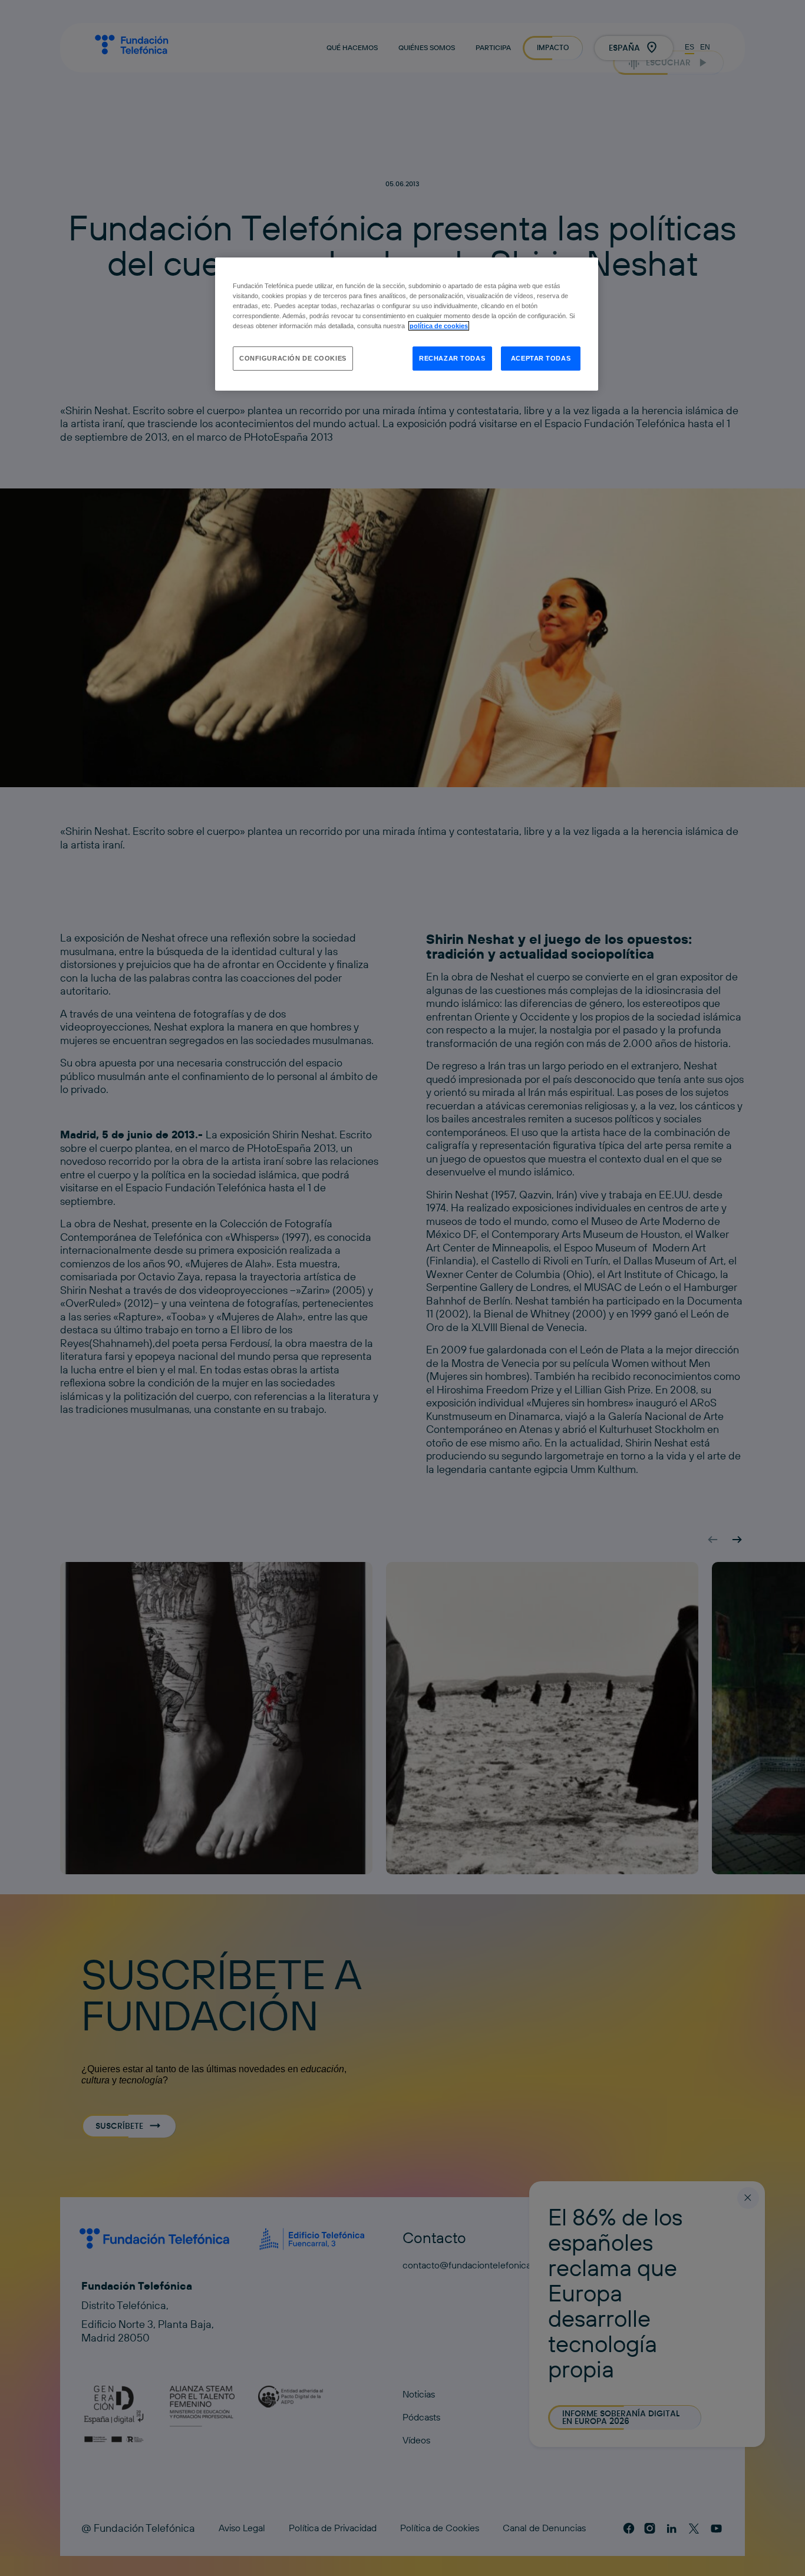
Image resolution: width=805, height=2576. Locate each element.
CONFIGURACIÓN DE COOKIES (293, 358)
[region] (407, 324)
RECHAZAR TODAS (452, 358)
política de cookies (439, 326)
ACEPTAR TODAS (541, 358)
